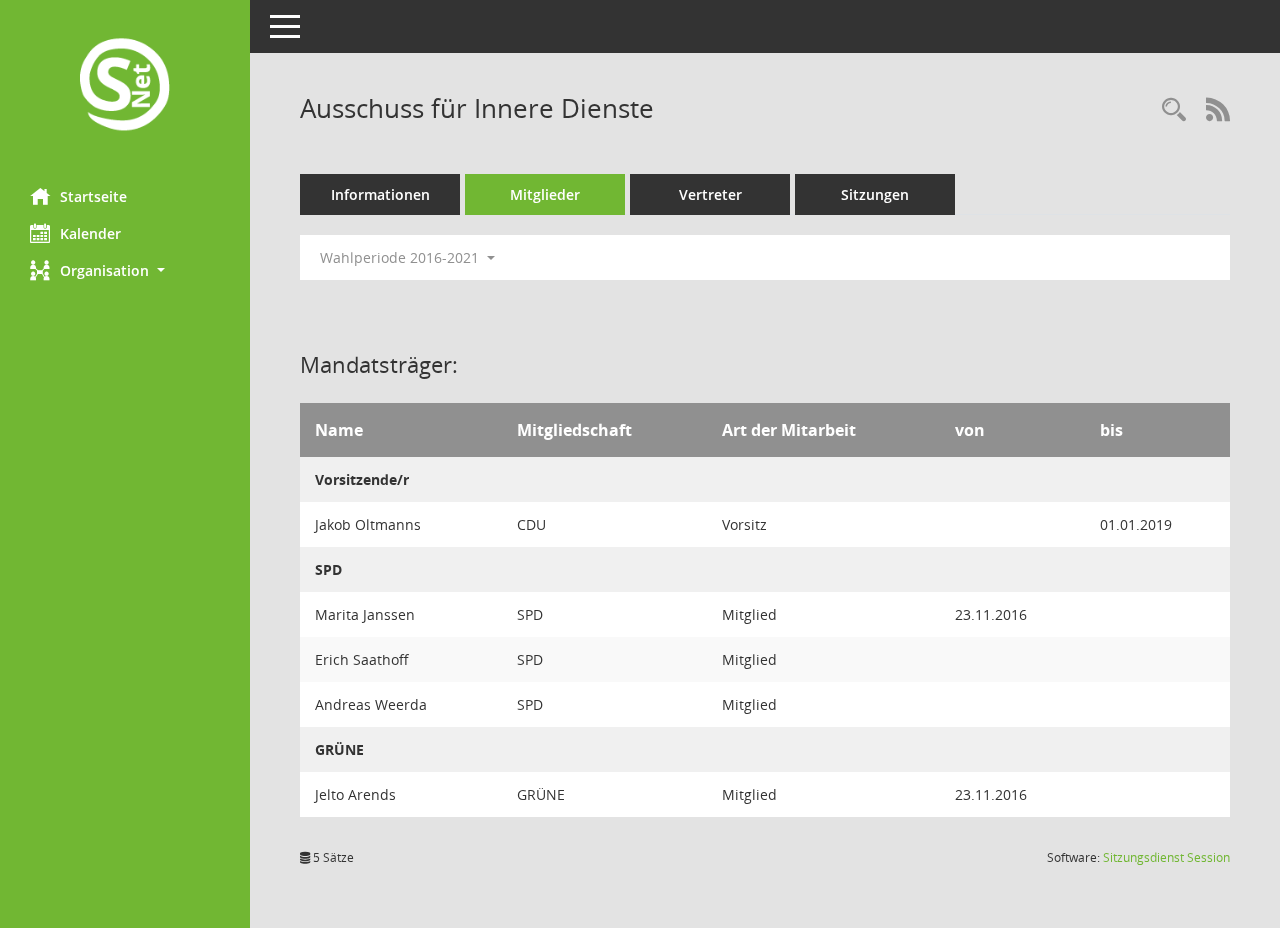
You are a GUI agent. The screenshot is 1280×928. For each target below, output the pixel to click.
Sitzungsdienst (1166, 857)
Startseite (93, 196)
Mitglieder (545, 194)
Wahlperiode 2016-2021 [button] (401, 257)
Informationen (380, 194)
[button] (125, 270)
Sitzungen (875, 194)
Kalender (90, 233)
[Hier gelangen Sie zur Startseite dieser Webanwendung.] (125, 86)
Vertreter (710, 194)
